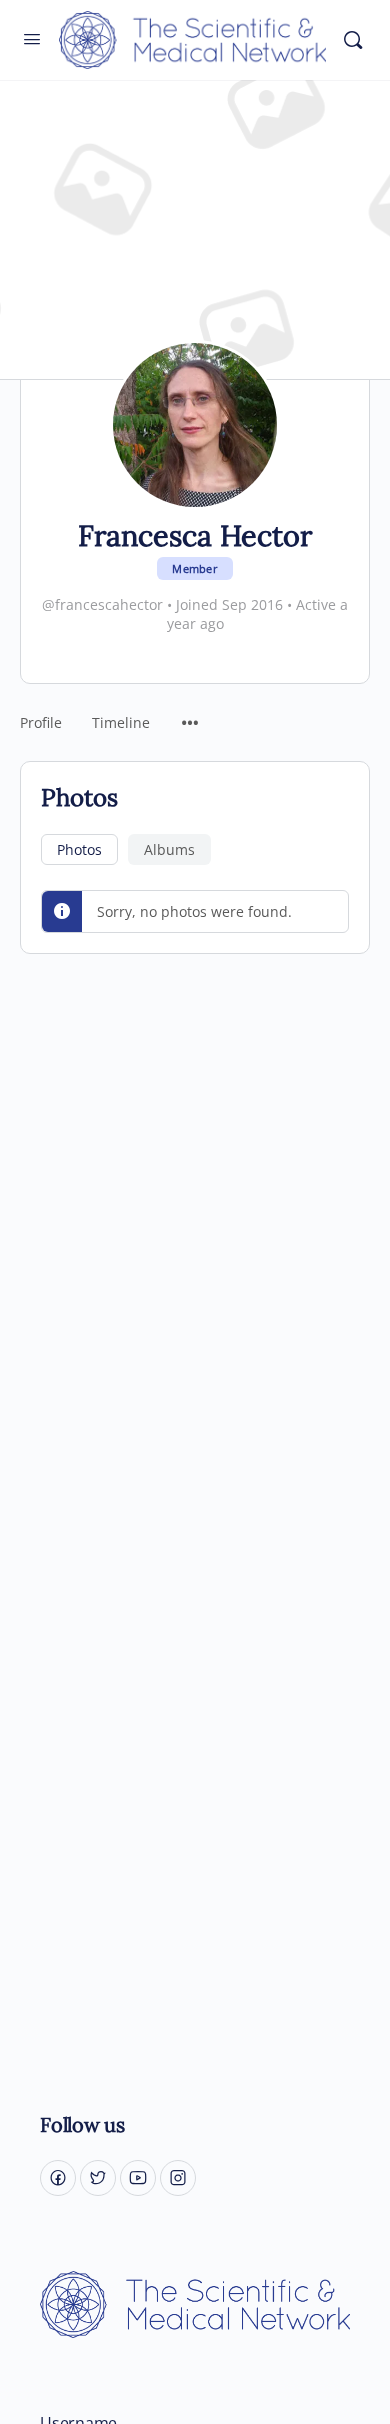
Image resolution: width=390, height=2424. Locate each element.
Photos (79, 849)
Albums (169, 849)
